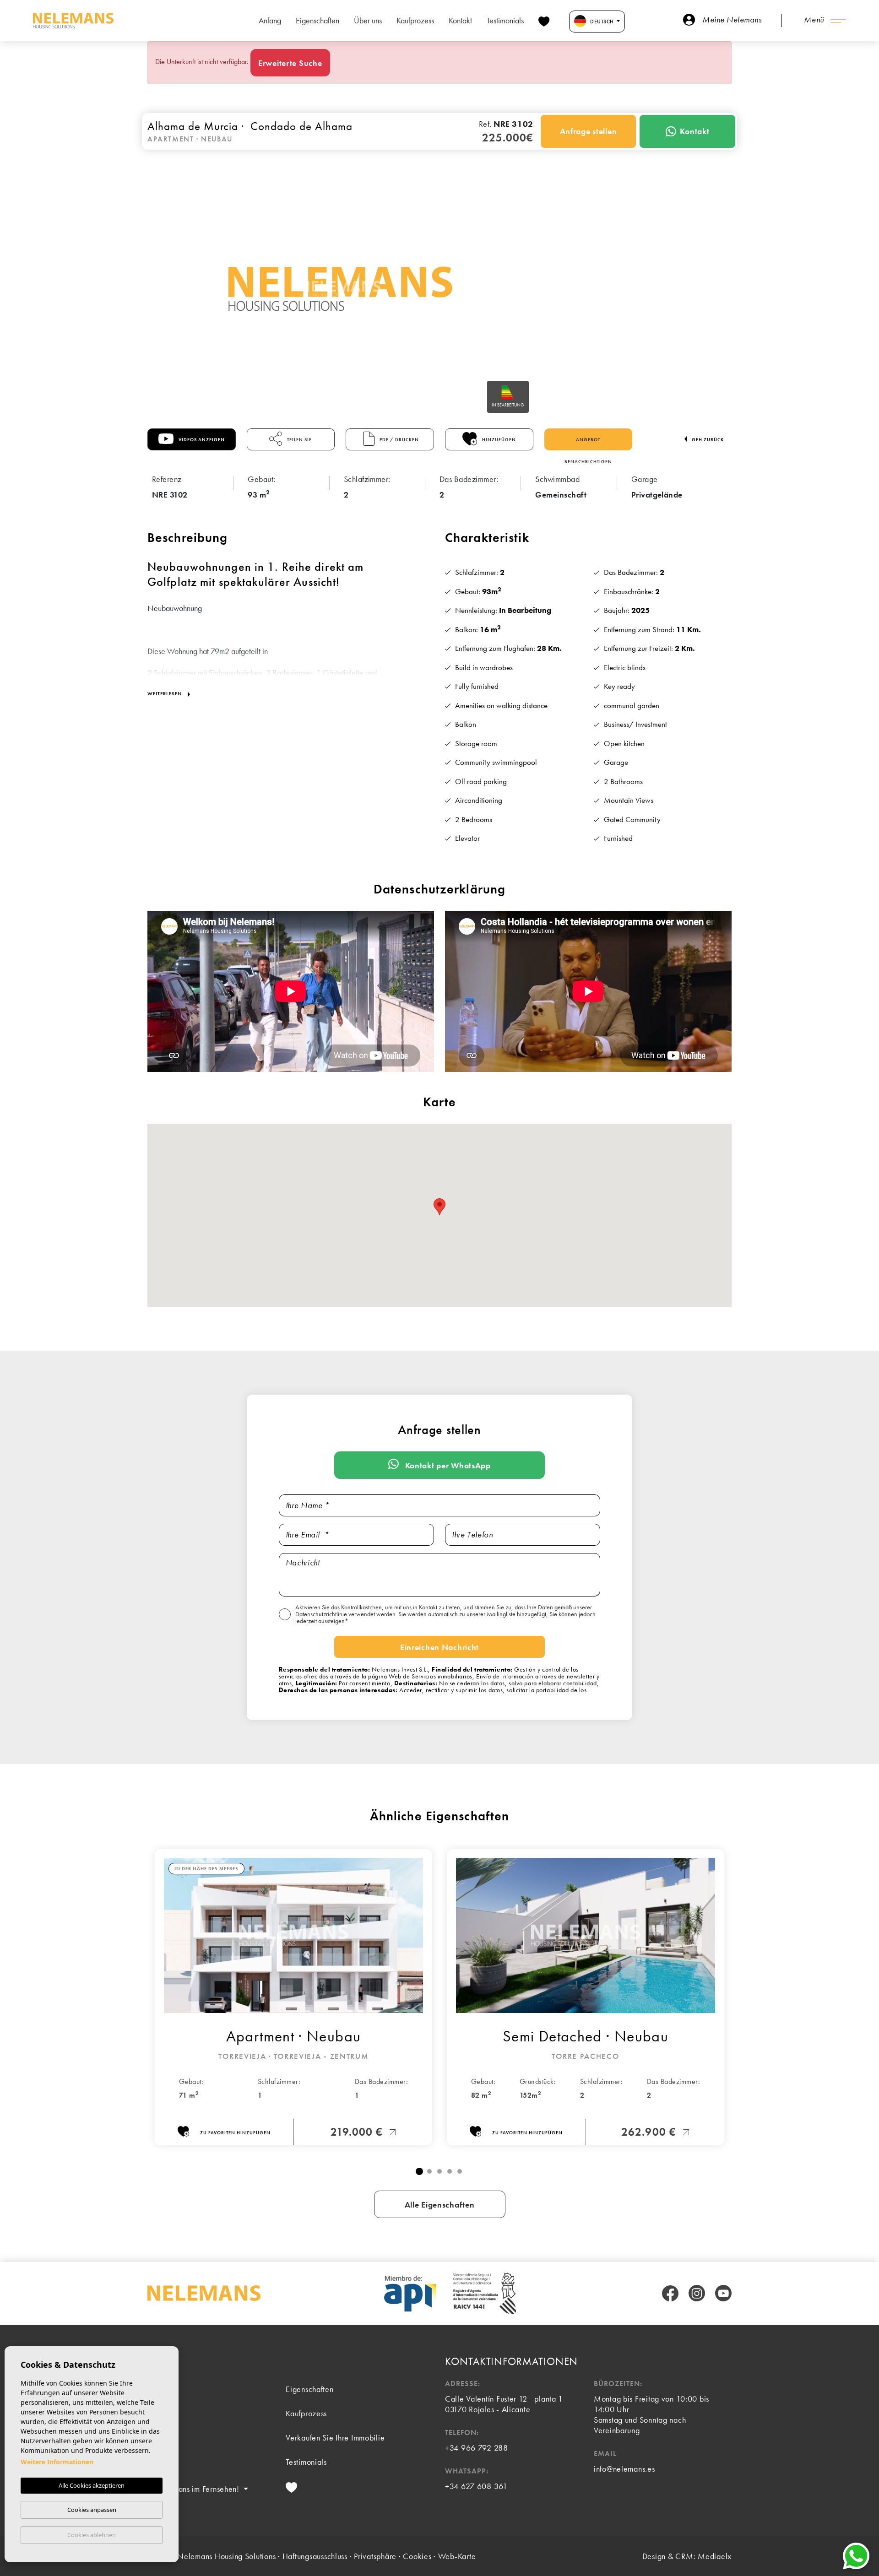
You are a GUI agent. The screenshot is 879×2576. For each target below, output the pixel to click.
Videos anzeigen (201, 440)
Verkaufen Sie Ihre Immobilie (335, 2438)
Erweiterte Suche (290, 63)
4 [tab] (450, 2171)
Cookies (417, 2556)
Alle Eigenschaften (440, 2205)
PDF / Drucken (399, 440)
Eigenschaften (317, 20)
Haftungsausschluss (315, 2556)
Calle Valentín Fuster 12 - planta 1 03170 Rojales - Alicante (504, 2404)
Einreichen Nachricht (439, 1647)
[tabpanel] (293, 1997)
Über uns (368, 20)
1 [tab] (419, 2171)
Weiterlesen (166, 693)
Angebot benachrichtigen (588, 444)
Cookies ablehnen (92, 2535)
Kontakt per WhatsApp (447, 1465)
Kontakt (460, 20)
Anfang (270, 20)
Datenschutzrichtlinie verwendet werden (345, 1614)
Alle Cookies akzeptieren (92, 2485)
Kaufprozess (415, 20)
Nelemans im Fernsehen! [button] (198, 2489)
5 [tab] (460, 2171)
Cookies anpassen (92, 2510)
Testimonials (505, 20)
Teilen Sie (299, 440)
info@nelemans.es (624, 2469)
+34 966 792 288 (477, 2448)
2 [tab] (429, 2171)
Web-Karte (457, 2556)
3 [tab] (439, 2171)
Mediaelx (715, 2556)
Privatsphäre (375, 2556)
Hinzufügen (498, 440)
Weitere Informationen (57, 2462)
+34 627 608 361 (476, 2486)
